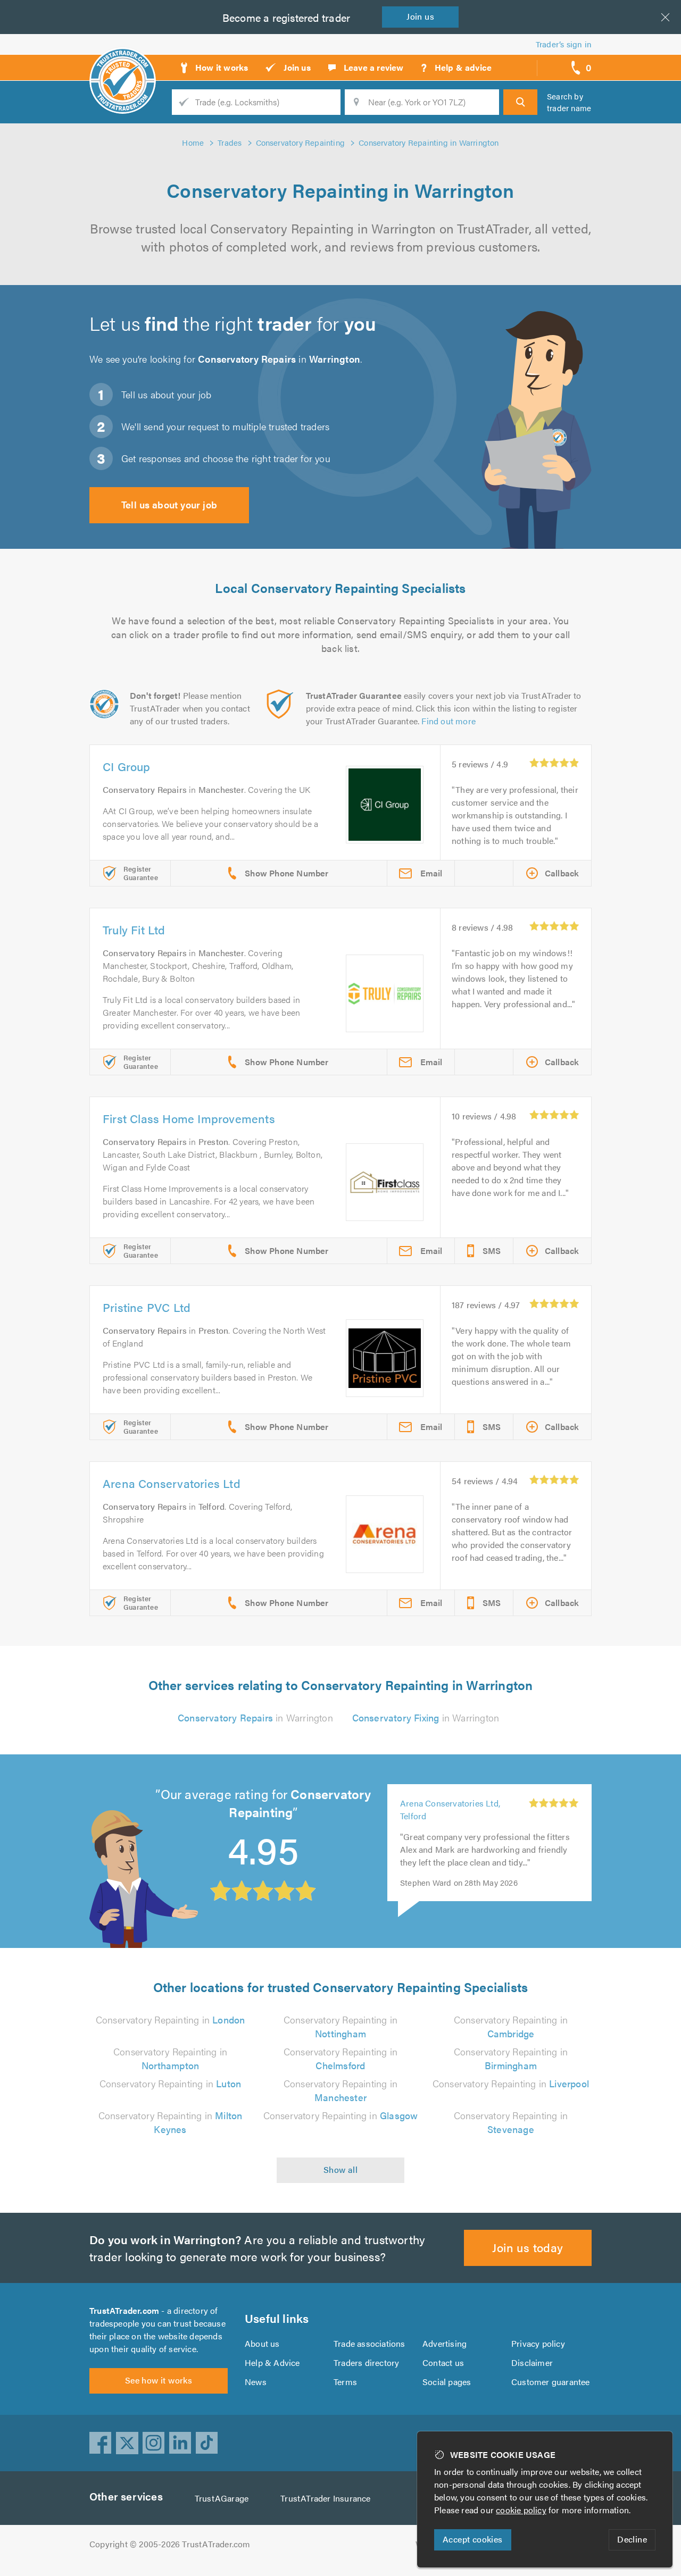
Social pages (447, 2382)
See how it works (159, 2380)
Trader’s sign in (564, 44)
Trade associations (369, 2343)
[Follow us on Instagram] (154, 2443)
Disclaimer (532, 2362)
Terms (345, 2382)
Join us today (528, 2247)
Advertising (445, 2343)
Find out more (449, 721)
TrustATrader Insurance (325, 2498)
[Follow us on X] (127, 2443)
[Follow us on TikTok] (207, 2443)
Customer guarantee (551, 2382)
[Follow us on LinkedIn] (180, 2443)
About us (262, 2343)
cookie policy (521, 2510)
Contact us (443, 2362)
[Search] (520, 102)
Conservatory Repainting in (171, 2019)
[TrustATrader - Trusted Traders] (123, 64)
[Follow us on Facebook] (101, 2443)
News (256, 2382)
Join (420, 16)
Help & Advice (272, 2362)
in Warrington (255, 1717)
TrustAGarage (222, 2498)
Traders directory (366, 2362)
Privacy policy (538, 2343)
